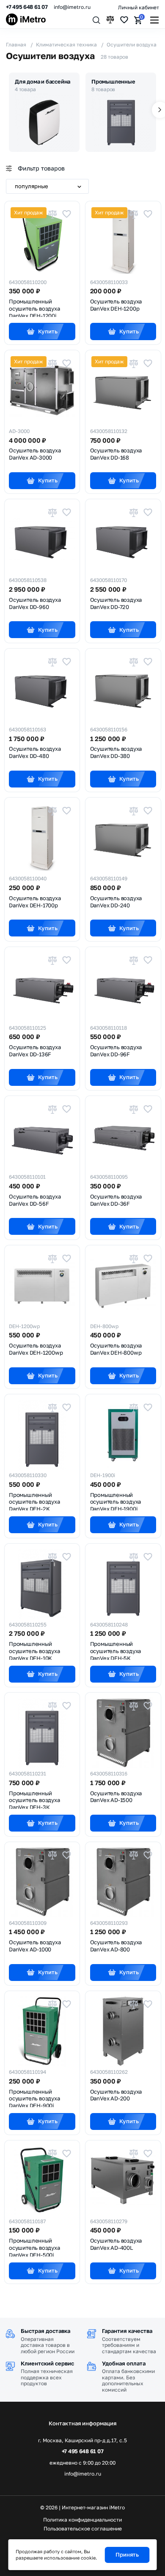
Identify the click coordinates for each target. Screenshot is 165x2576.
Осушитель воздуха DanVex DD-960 (35, 603)
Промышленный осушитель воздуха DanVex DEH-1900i (116, 1501)
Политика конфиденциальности (82, 2520)
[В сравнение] (52, 214)
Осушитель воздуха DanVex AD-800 (116, 1946)
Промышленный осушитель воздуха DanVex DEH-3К (34, 1799)
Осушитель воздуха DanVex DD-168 (116, 454)
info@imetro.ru (72, 7)
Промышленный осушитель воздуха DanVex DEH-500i (34, 2247)
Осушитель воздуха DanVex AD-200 (116, 2095)
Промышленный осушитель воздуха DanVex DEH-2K (34, 1501)
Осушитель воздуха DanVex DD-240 (116, 902)
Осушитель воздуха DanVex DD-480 (35, 752)
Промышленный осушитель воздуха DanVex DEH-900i (34, 2098)
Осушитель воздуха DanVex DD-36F (116, 1200)
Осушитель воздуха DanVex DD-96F (116, 1051)
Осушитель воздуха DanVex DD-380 (116, 752)
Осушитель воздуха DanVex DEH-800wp (116, 1349)
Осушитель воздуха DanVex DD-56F (35, 1200)
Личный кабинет (139, 7)
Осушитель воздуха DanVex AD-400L (116, 2244)
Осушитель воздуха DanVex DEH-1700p (35, 902)
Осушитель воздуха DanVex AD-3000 (35, 454)
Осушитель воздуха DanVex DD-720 (116, 603)
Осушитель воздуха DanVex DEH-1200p (116, 305)
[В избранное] (66, 214)
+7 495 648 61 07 (27, 7)
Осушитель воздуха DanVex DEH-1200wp (36, 1349)
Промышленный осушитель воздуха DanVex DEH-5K (116, 1650)
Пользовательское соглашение (83, 2529)
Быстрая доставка (45, 2331)
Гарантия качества (127, 2331)
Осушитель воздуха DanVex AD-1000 (35, 1946)
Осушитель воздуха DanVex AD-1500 (116, 1797)
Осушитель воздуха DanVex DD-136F (35, 1051)
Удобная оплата (124, 2363)
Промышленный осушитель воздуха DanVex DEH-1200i (34, 308)
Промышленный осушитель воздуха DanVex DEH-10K (34, 1650)
